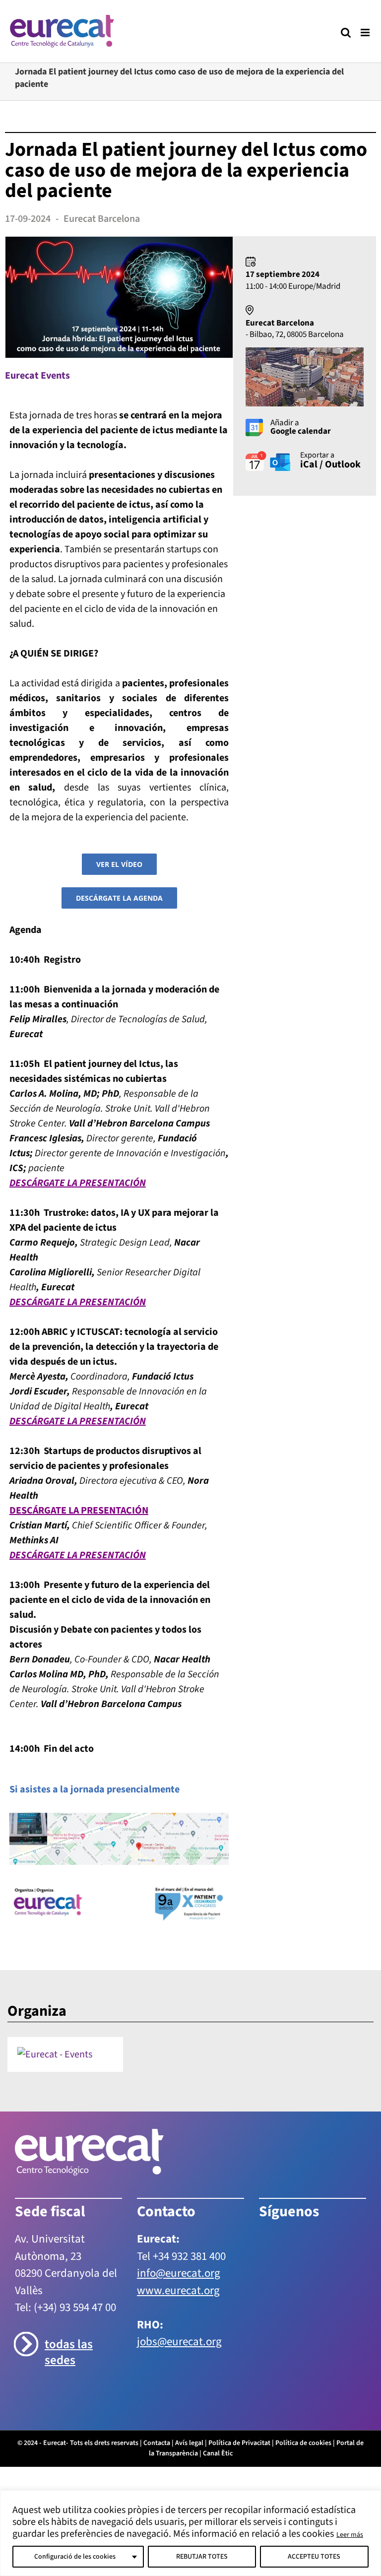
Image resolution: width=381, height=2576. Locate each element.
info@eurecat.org (179, 2273)
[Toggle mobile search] (346, 33)
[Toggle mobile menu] (366, 33)
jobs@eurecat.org (179, 2342)
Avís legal (189, 2443)
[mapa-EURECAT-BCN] (119, 1818)
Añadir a (301, 428)
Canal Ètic (218, 2454)
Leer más (350, 2535)
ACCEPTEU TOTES (314, 2557)
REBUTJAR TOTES (202, 2557)
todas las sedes (69, 2352)
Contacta (157, 2443)
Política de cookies (303, 2443)
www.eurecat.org (178, 2290)
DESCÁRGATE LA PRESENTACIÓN (78, 1302)
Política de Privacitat (239, 2443)
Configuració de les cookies (75, 2557)
